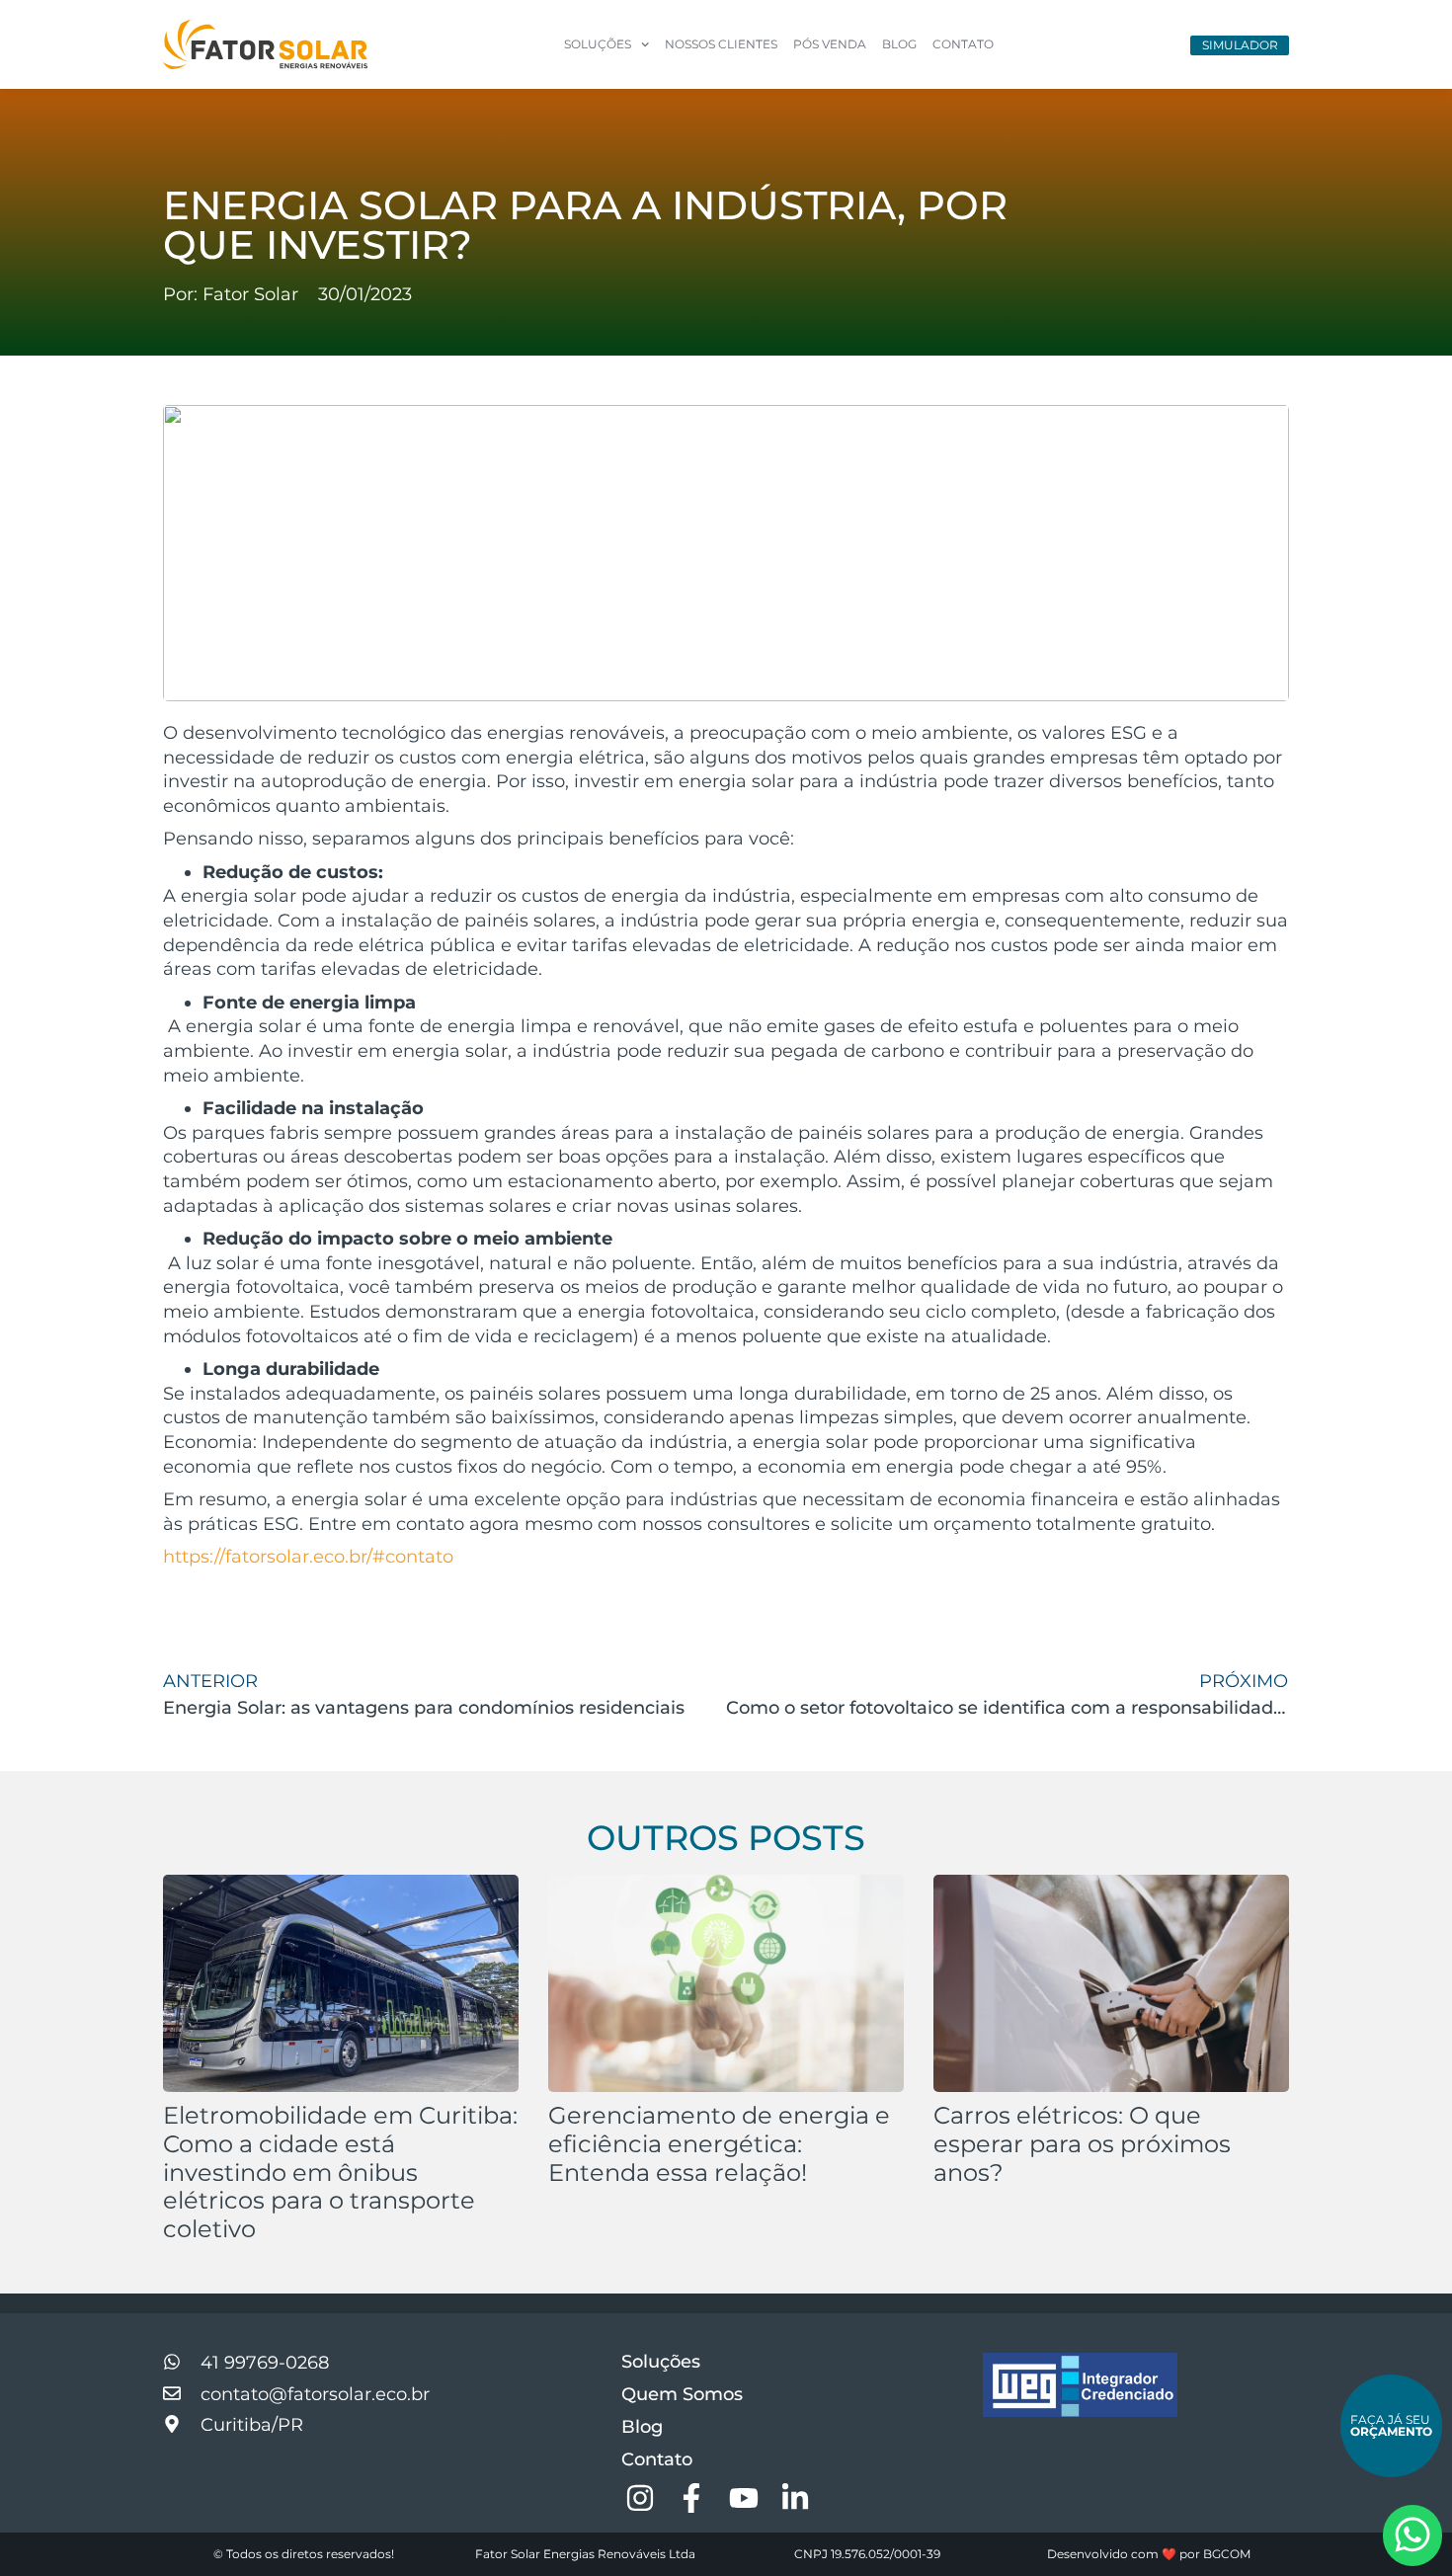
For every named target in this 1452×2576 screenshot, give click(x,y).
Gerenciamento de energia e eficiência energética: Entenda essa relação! (719, 2144)
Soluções (661, 2362)
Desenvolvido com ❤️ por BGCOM (1149, 2554)
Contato (963, 44)
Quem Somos (682, 2394)
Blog (899, 44)
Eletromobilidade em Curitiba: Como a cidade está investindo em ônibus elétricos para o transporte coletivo (340, 2172)
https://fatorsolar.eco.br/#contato (308, 1556)
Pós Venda (830, 44)
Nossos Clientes (721, 44)
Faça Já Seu (1391, 2425)
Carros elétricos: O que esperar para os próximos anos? (1082, 2144)
